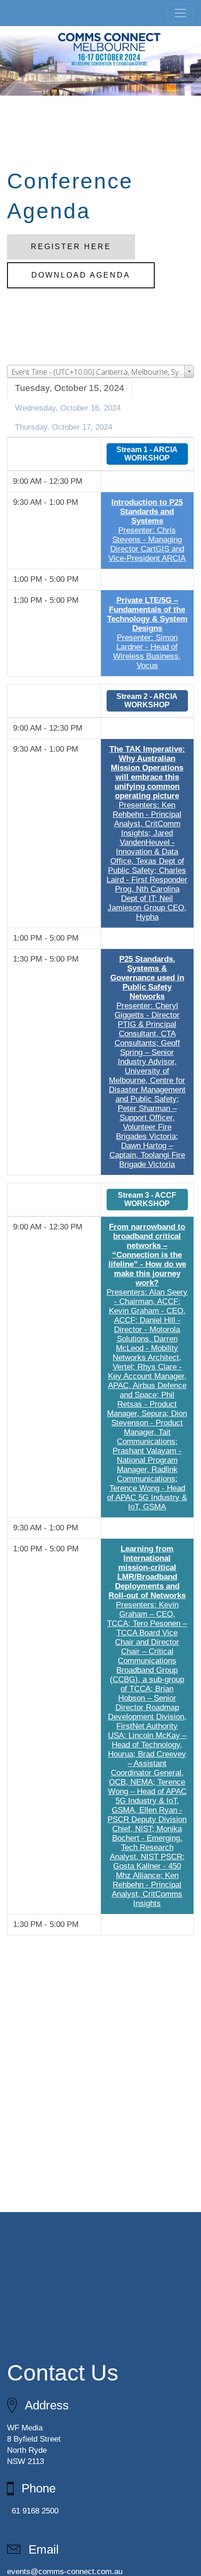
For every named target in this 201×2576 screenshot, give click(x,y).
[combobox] (100, 371)
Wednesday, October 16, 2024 (68, 408)
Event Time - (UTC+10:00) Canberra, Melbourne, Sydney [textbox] (102, 372)
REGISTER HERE (71, 247)
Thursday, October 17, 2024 (64, 427)
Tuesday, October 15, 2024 (70, 388)
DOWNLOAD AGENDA (81, 275)
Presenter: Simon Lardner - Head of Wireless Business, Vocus (147, 633)
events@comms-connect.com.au (65, 2572)
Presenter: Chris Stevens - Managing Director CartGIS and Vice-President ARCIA (147, 530)
